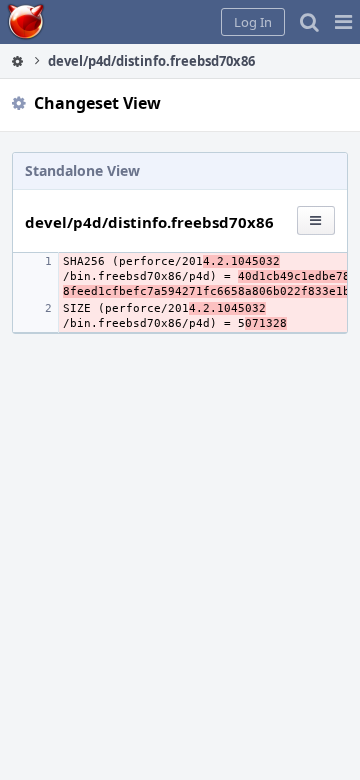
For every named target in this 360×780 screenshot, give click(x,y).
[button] (343, 22)
